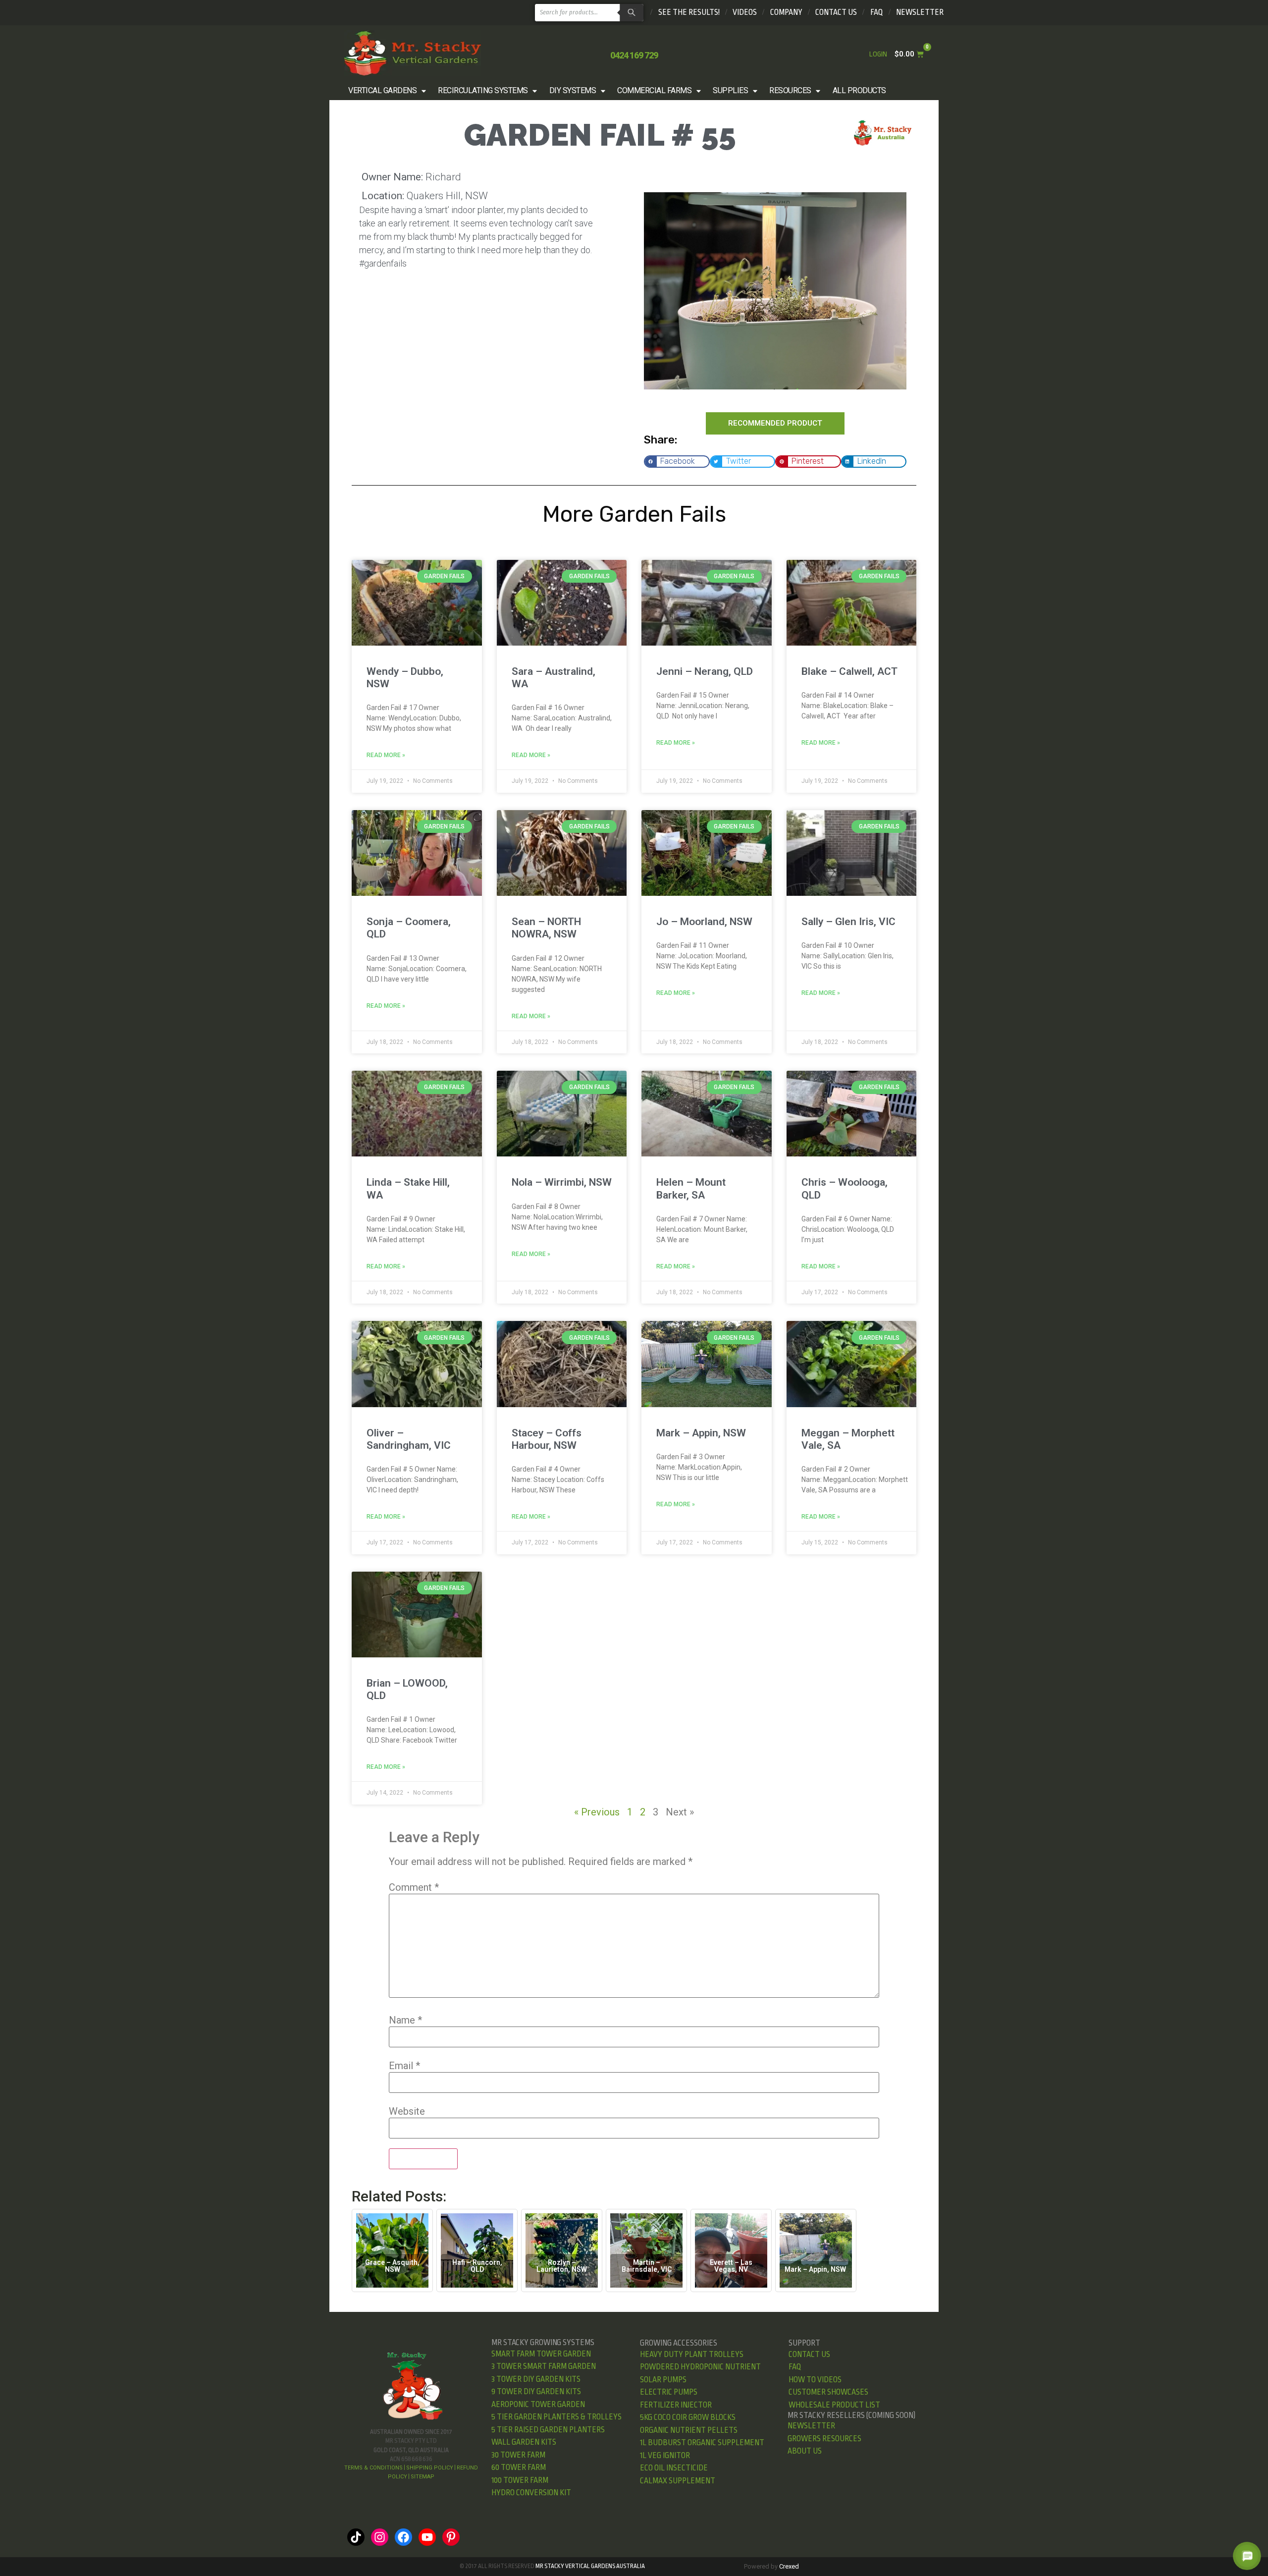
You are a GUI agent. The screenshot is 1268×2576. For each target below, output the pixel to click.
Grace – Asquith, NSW (392, 2266)
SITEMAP (423, 2477)
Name (405, 2020)
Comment (414, 1887)
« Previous (597, 1812)
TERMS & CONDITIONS (373, 2468)
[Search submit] (630, 13)
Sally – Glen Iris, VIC (848, 922)
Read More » (386, 755)
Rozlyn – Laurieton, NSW (562, 2266)
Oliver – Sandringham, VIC (409, 1439)
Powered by (771, 2566)
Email (404, 2066)
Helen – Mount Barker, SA (691, 1188)
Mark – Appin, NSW (701, 1433)
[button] (388, 91)
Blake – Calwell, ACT (849, 671)
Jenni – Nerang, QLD (705, 671)
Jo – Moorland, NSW (704, 922)
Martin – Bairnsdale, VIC (647, 2266)
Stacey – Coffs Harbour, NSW (547, 1439)
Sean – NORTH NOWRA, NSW (546, 928)
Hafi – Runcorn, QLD (477, 2266)
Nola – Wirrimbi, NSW (562, 1182)
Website (407, 2111)
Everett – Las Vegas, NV (731, 2266)
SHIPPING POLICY (430, 2468)
